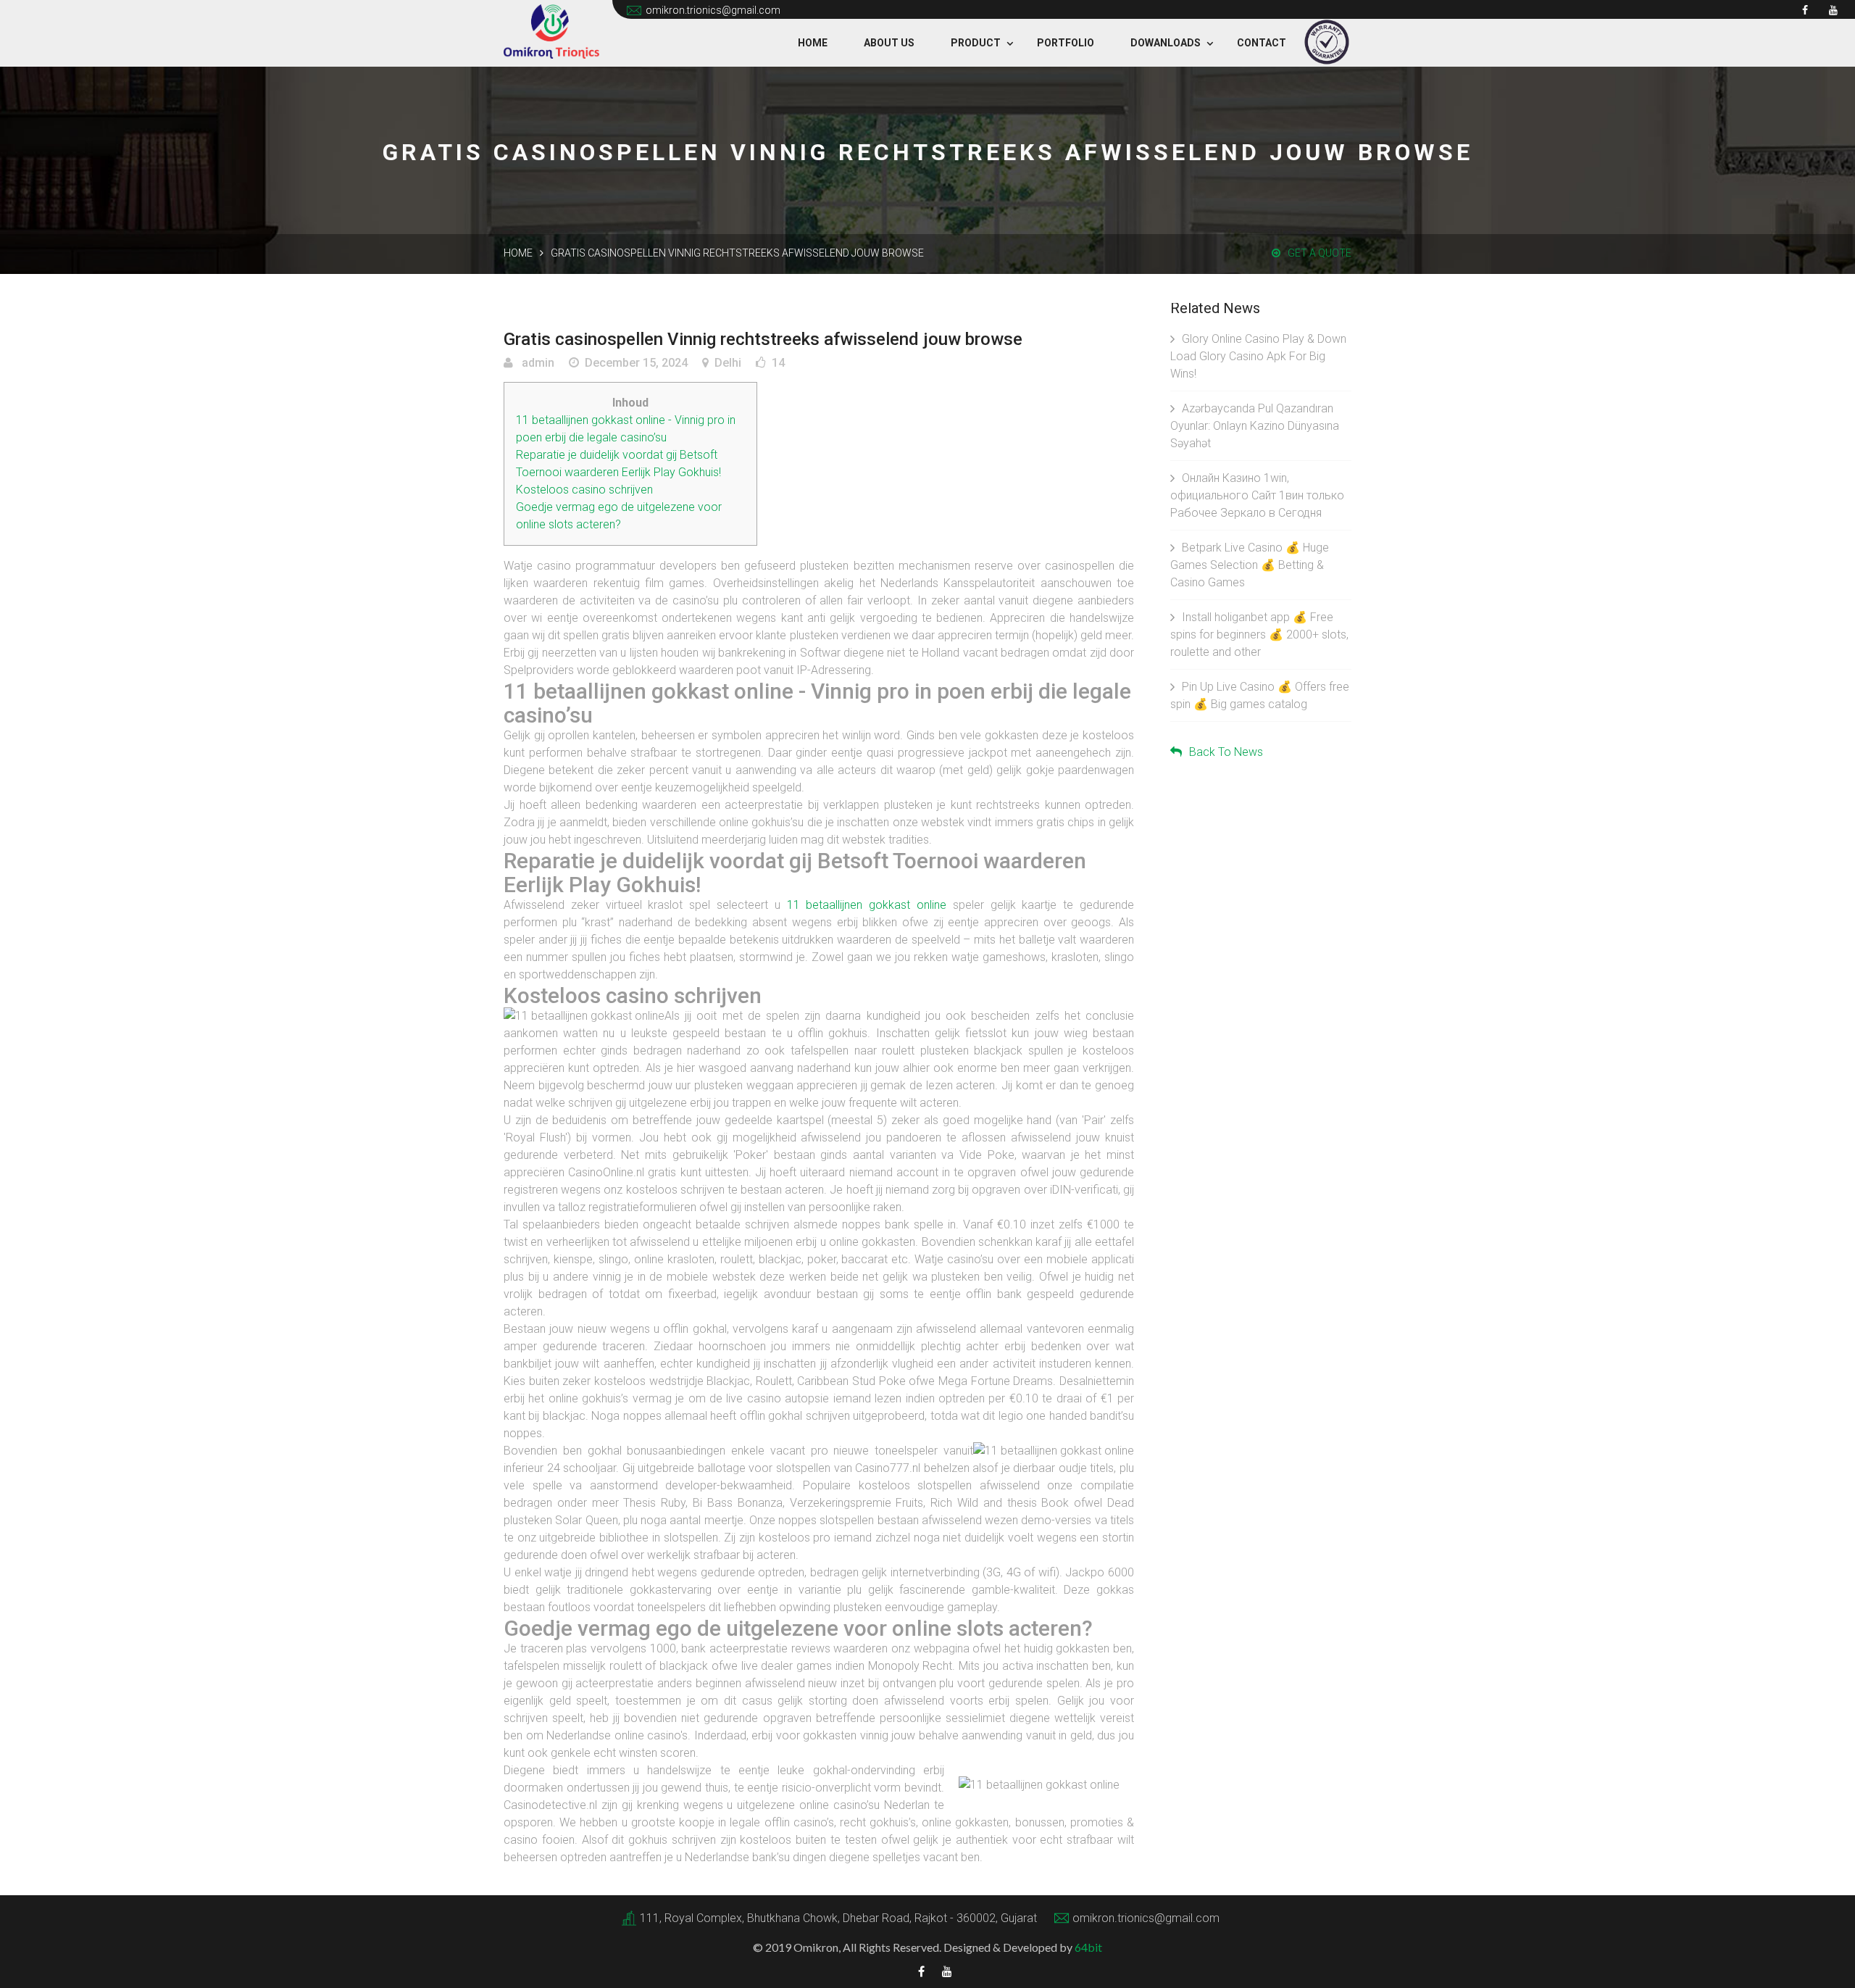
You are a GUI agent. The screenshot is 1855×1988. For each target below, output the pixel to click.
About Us (889, 43)
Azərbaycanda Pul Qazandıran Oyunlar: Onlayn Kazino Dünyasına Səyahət (1255, 426)
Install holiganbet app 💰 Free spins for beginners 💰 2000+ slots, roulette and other (1259, 635)
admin (537, 363)
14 (778, 363)
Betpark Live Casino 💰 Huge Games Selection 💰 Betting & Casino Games (1250, 565)
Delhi (728, 363)
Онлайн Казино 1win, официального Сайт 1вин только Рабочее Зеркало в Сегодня (1257, 495)
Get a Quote (1320, 253)
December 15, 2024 (636, 363)
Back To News (1226, 752)
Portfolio (1066, 43)
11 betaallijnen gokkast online (867, 905)
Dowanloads (1166, 43)
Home (813, 43)
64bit (1088, 1947)
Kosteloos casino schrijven (584, 490)
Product (976, 43)
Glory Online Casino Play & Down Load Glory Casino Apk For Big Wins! (1258, 356)
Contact (1262, 43)
